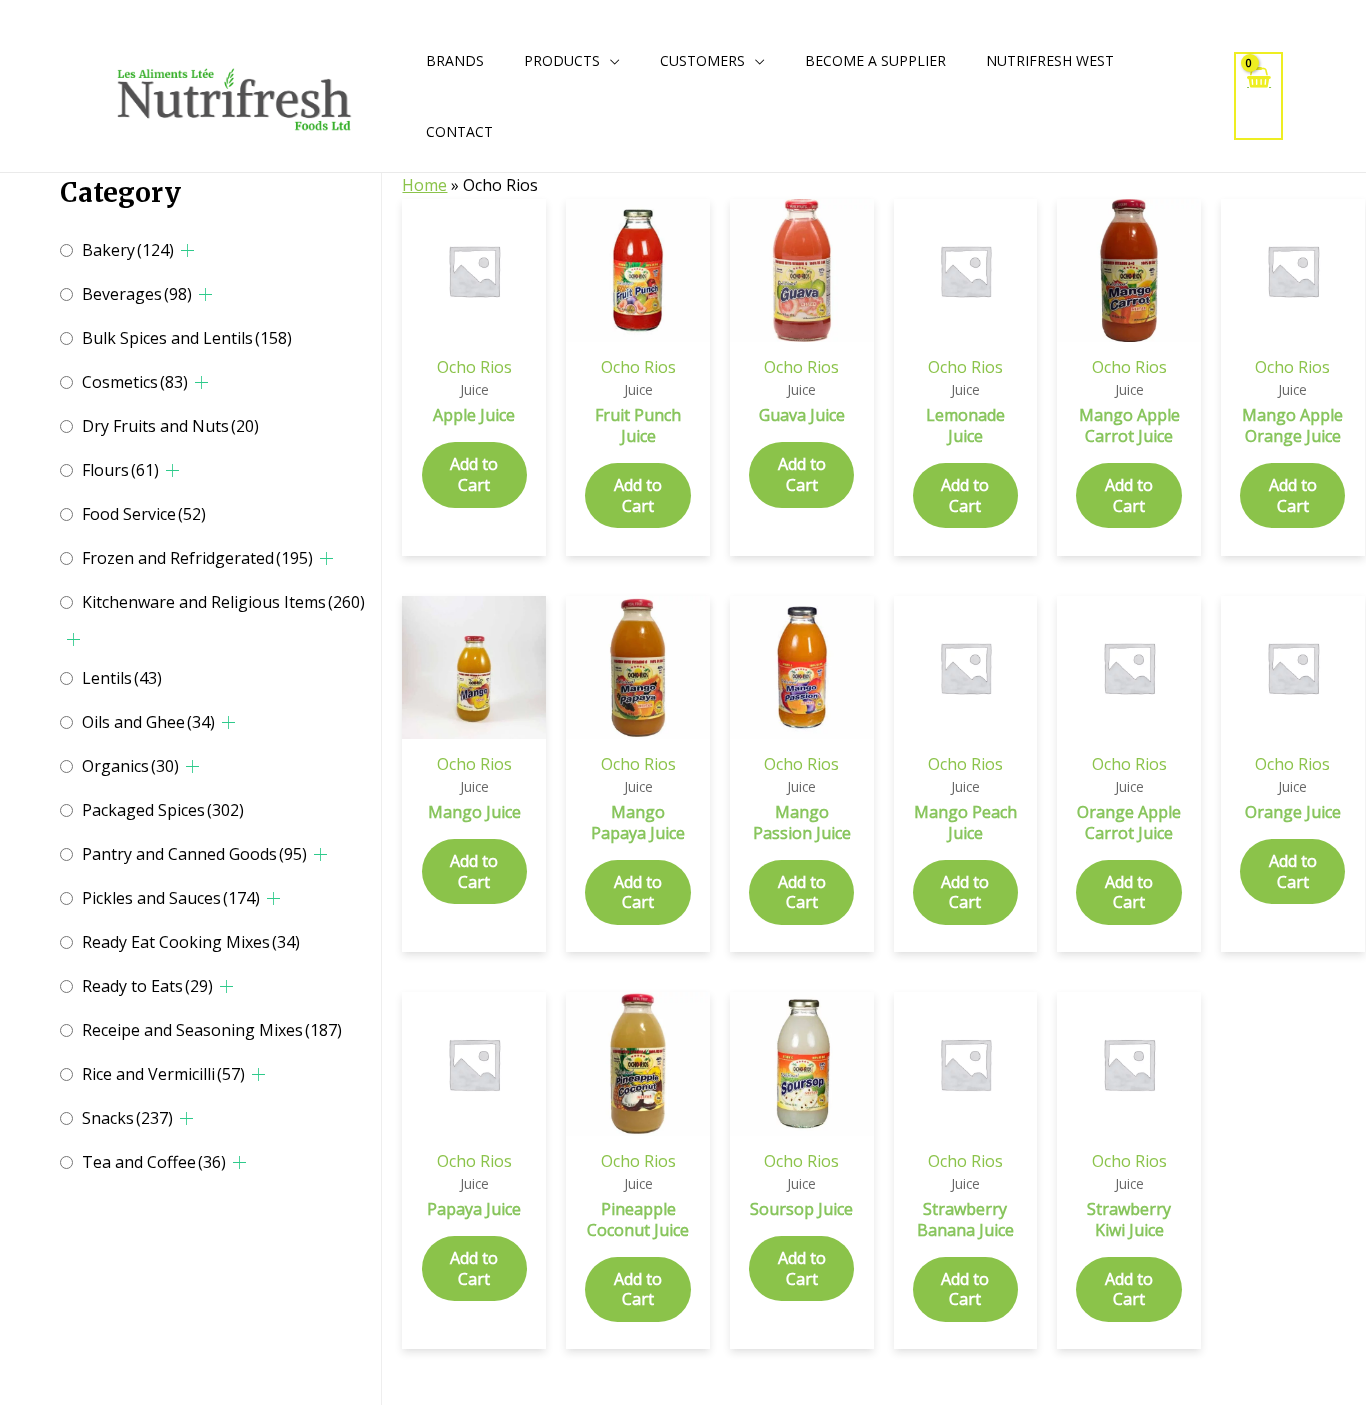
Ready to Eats (147, 986)
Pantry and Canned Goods (194, 854)
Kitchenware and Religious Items (223, 602)
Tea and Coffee (154, 1162)
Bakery (128, 250)
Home (424, 185)
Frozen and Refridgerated (197, 558)
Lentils (122, 678)
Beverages (137, 294)
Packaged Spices (163, 810)
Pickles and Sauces (171, 898)
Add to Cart (474, 474)
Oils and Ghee (148, 722)
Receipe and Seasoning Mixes (212, 1030)
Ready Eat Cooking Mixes (191, 942)
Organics (130, 766)
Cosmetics (135, 382)
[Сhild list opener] (187, 250)
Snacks (127, 1118)
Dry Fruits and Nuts (170, 426)
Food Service (144, 514)
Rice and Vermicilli (163, 1074)
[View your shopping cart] (1259, 95)
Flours (120, 470)
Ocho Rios (474, 367)
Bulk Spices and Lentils (187, 338)
